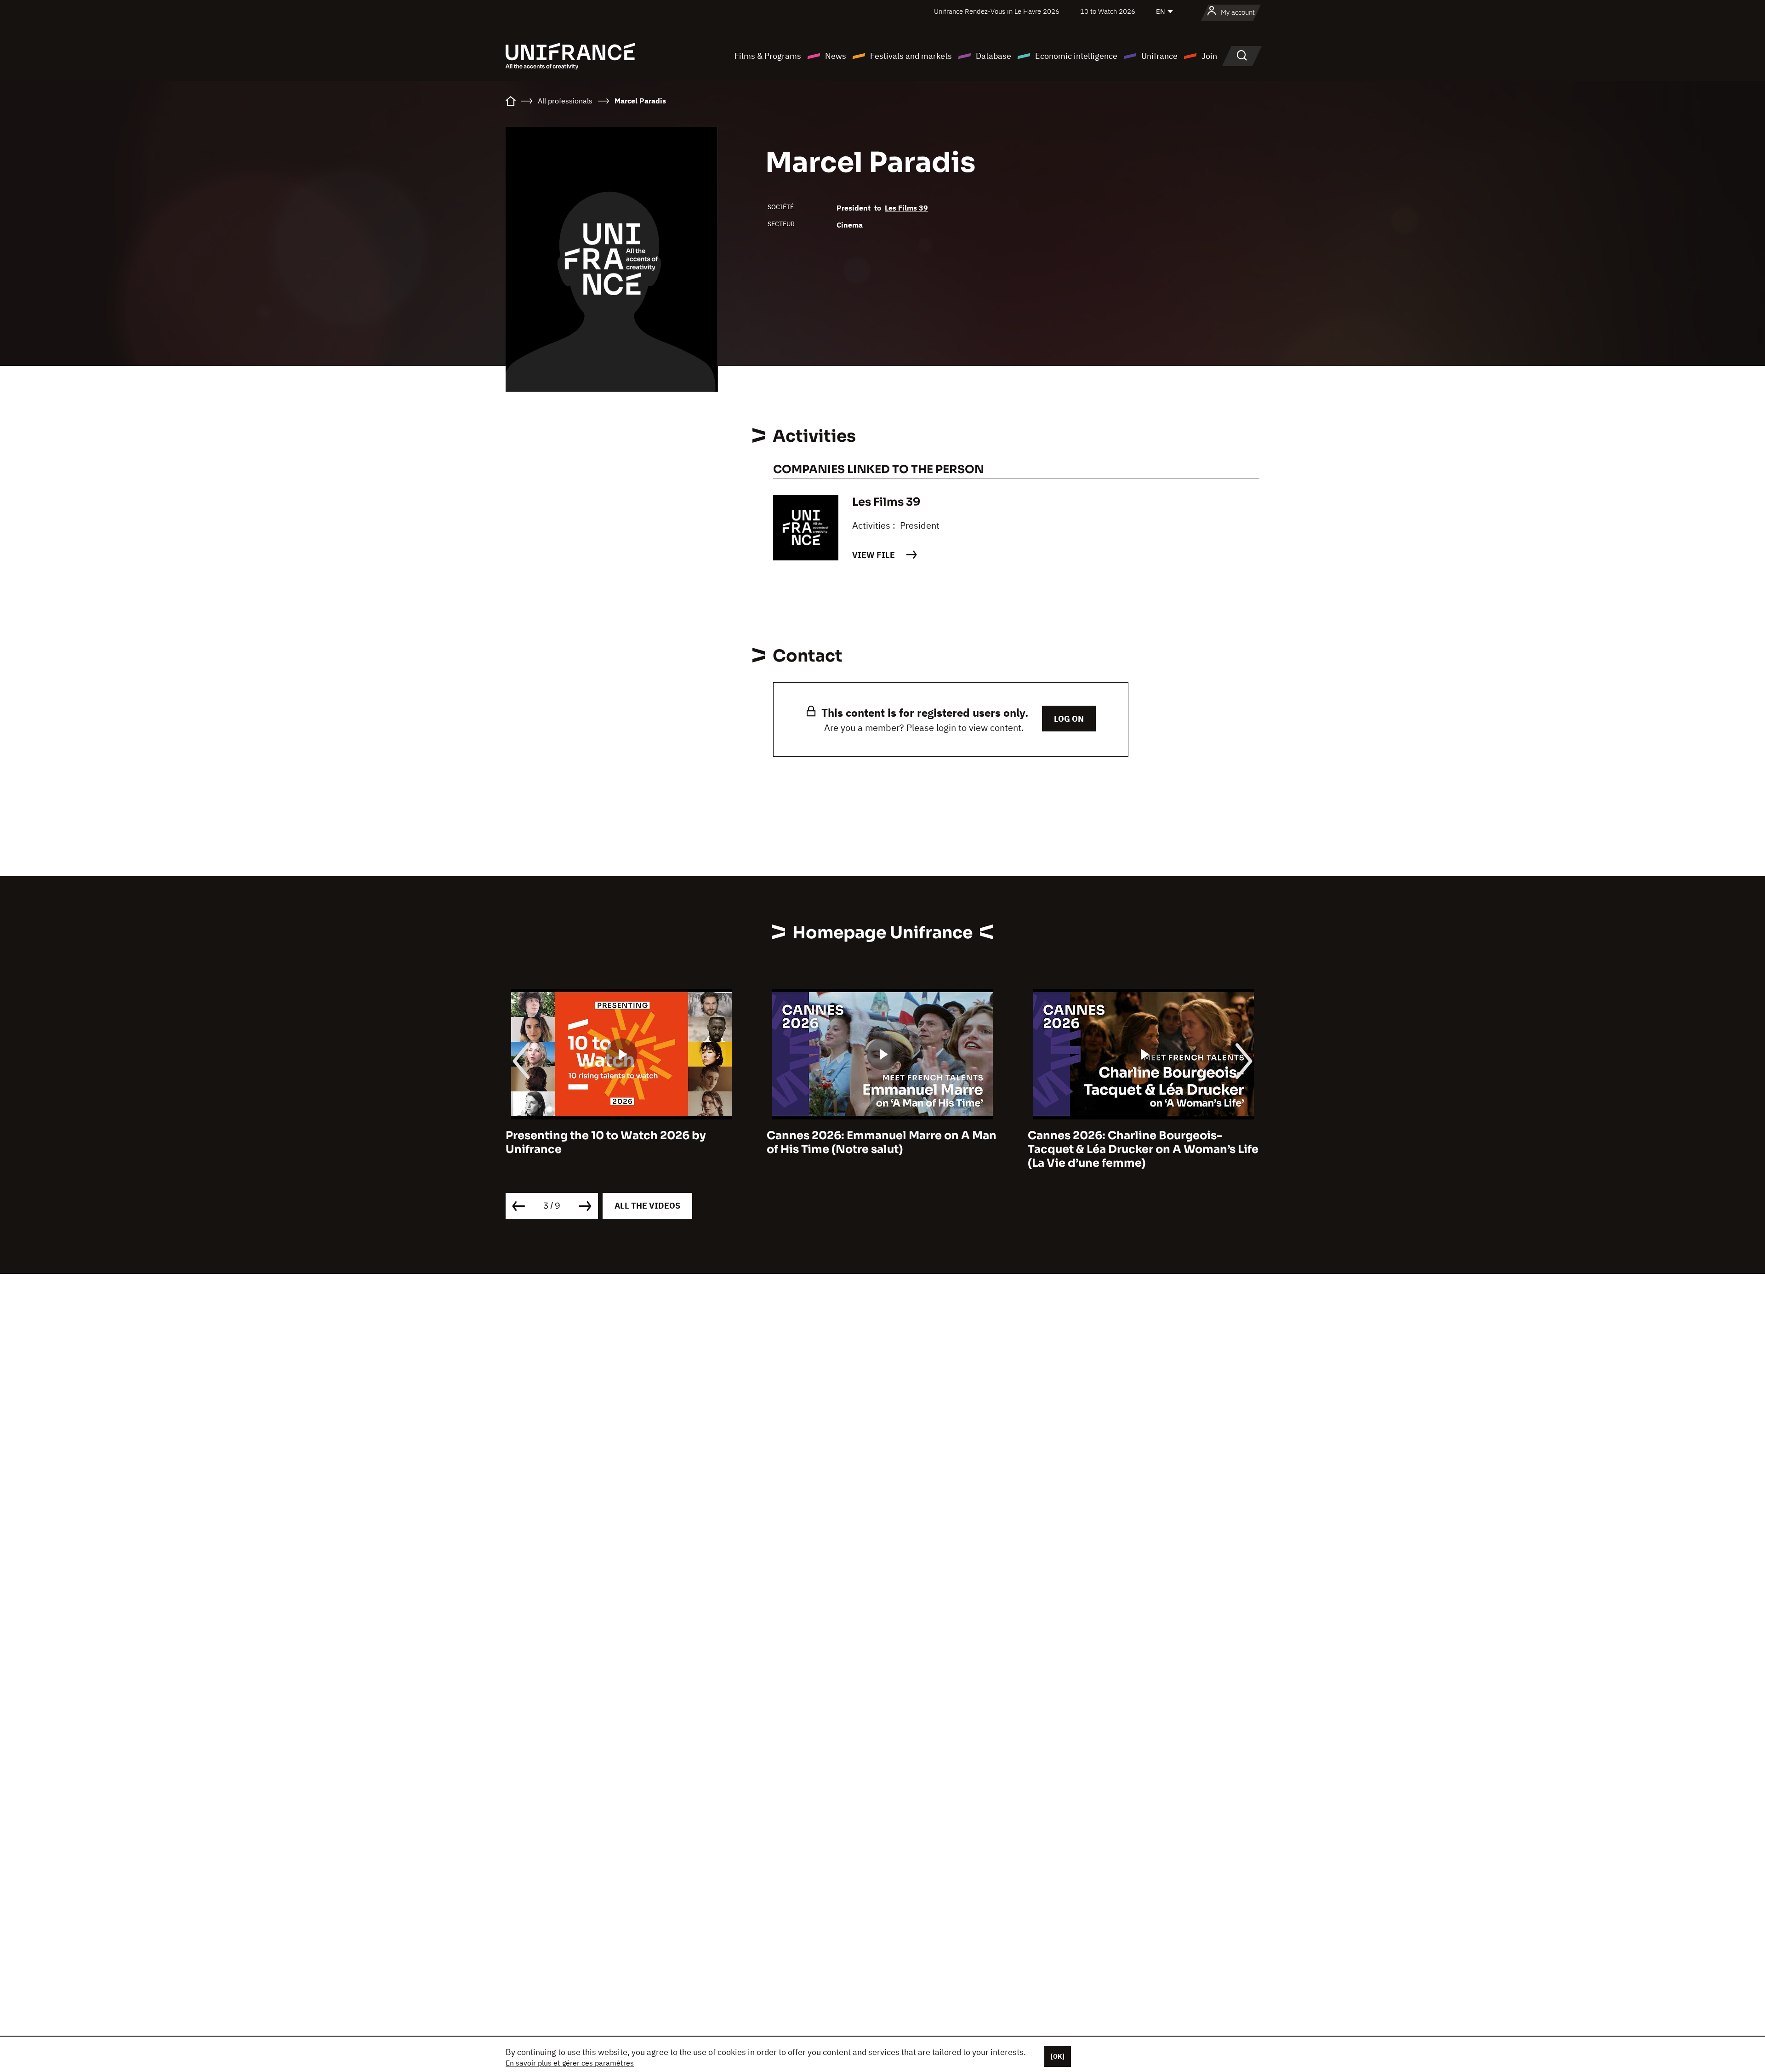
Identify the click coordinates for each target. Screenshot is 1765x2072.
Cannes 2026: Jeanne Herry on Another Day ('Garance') (1139, 1142)
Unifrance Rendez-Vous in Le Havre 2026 (997, 11)
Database (994, 56)
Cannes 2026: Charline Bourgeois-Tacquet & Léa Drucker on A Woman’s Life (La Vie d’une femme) (882, 1149)
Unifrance (1159, 56)
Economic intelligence (1076, 56)
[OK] (1058, 2056)
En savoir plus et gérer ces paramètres (570, 2063)
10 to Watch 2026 (1108, 11)
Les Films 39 (906, 208)
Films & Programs (768, 56)
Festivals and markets (911, 56)
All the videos (647, 1206)
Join (1209, 56)
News (836, 56)
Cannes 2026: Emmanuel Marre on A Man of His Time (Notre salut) (621, 1142)
